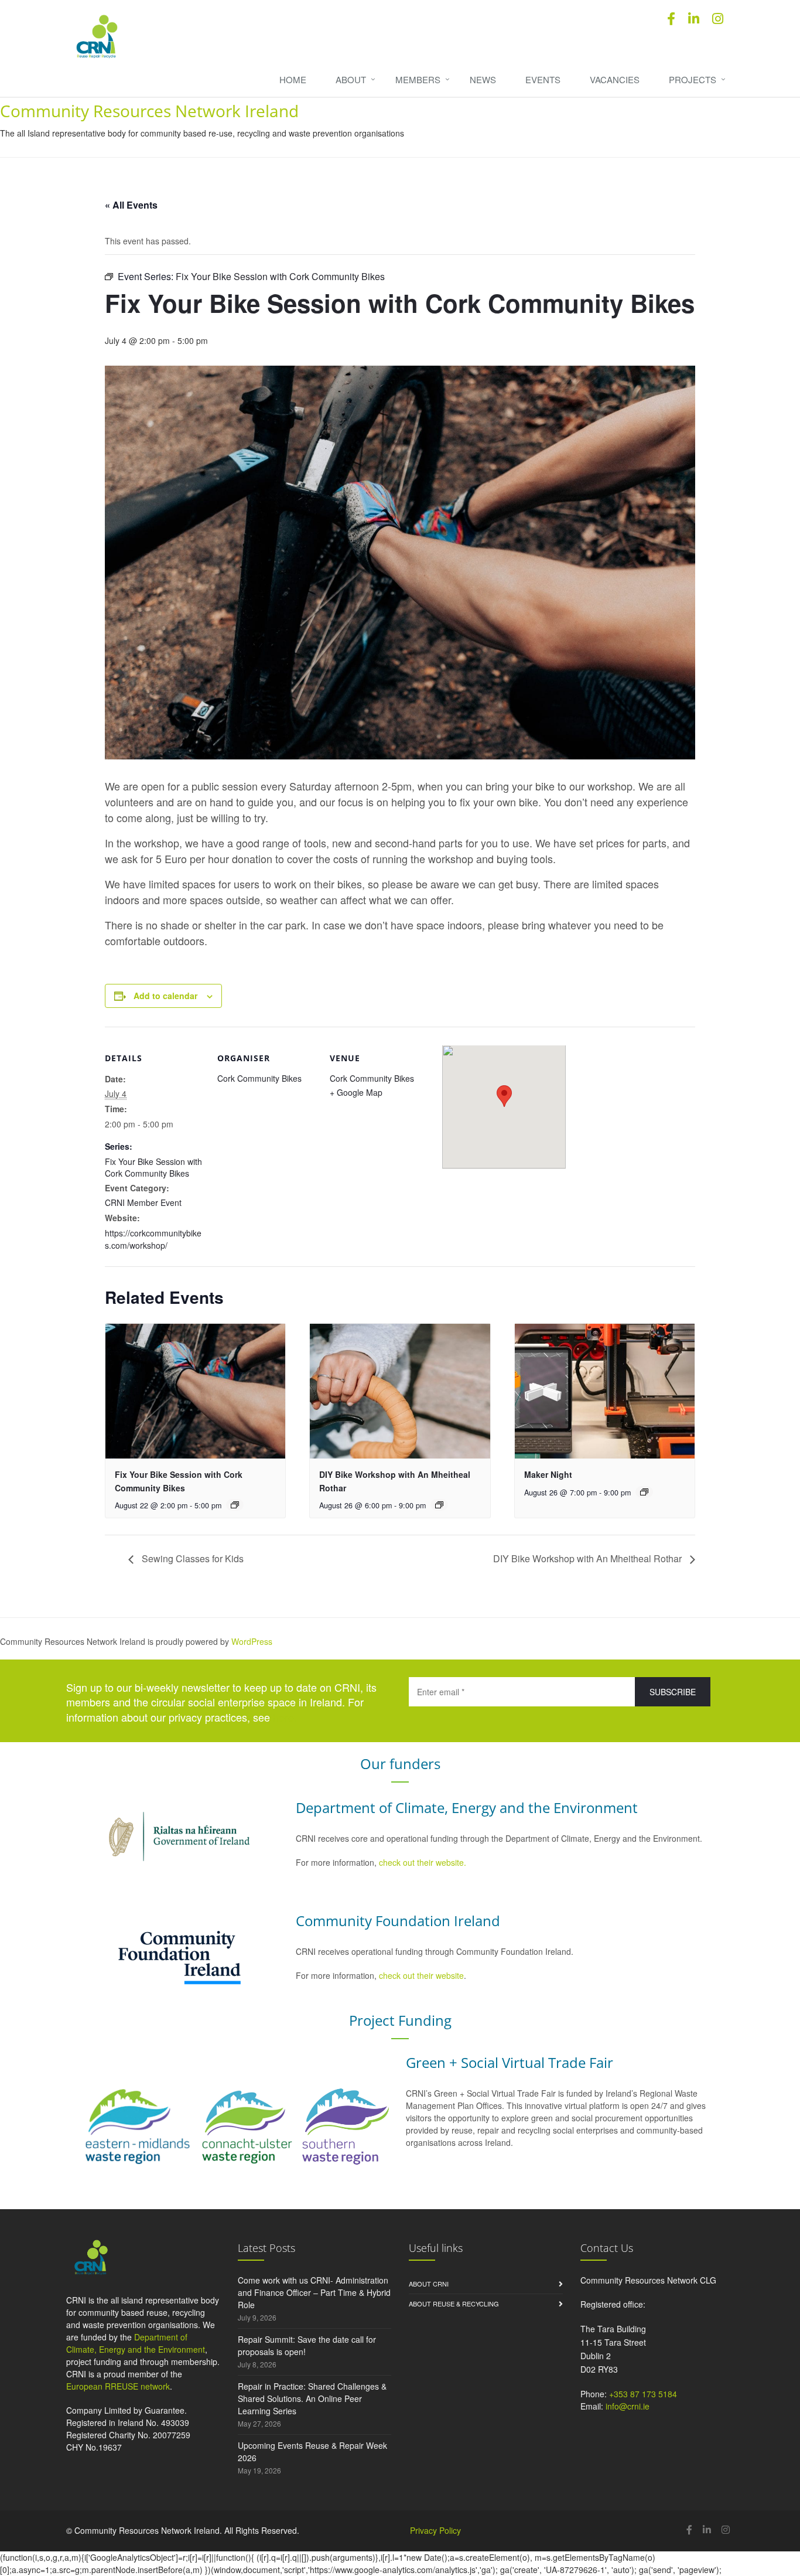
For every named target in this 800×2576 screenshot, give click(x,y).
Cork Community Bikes (259, 1078)
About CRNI (429, 2284)
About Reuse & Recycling (454, 2304)
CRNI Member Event (143, 1202)
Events (543, 79)
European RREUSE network (118, 2386)
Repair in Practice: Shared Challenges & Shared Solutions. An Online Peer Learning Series (312, 2398)
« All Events (131, 205)
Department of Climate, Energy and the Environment (136, 2343)
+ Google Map (356, 1092)
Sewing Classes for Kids (192, 1558)
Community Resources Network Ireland (149, 111)
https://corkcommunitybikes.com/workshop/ (153, 1239)
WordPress (252, 1641)
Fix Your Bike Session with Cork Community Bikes (153, 1167)
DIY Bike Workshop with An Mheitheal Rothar (589, 1558)
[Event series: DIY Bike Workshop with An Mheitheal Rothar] (439, 1505)
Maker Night (548, 1474)
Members (418, 79)
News (483, 79)
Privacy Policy (435, 2530)
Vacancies (615, 79)
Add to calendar (165, 996)
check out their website (421, 1975)
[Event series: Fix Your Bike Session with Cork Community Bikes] (235, 1505)
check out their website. (424, 1862)
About (351, 79)
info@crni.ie (628, 2406)
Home (293, 79)
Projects (693, 79)
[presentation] (195, 1391)
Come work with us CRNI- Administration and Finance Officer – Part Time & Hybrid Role (314, 2292)
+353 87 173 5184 (643, 2394)
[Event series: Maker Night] (644, 1492)
